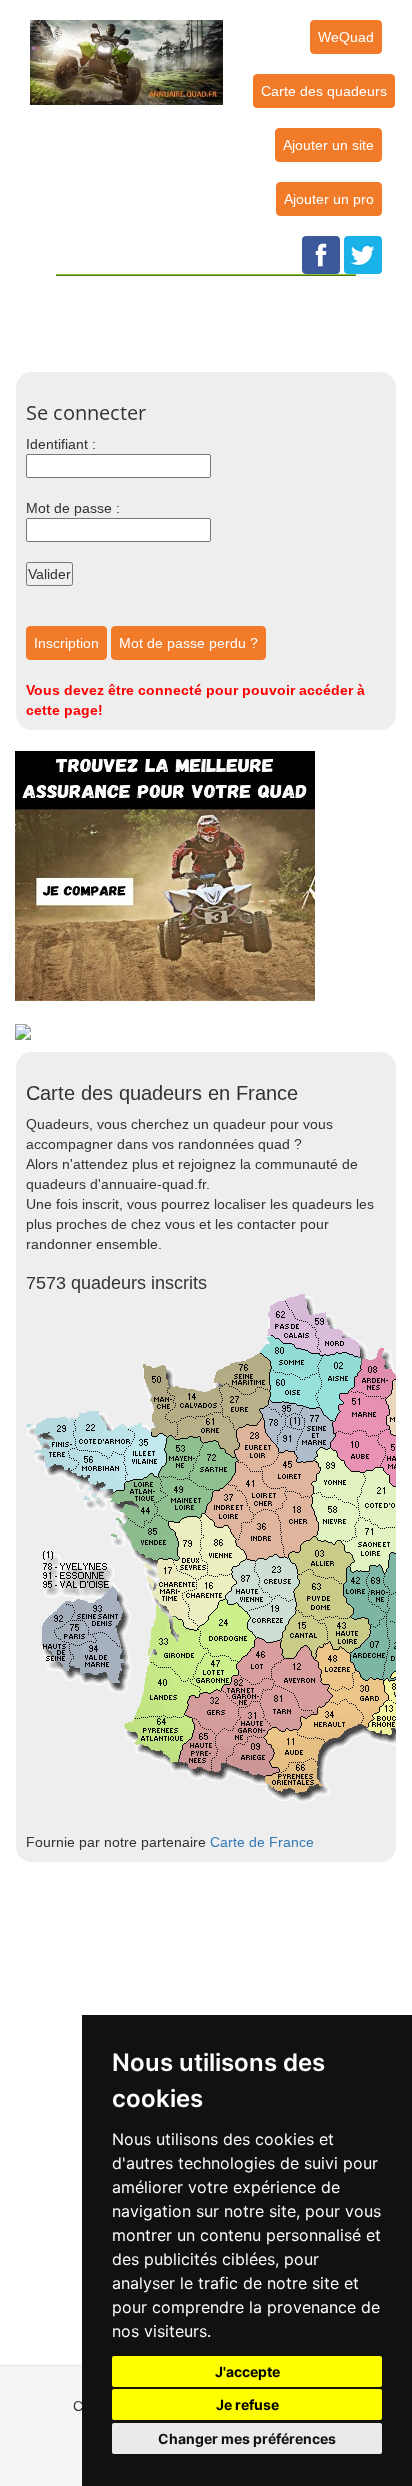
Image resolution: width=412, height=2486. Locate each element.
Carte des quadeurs (324, 91)
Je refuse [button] (247, 2404)
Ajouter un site (328, 145)
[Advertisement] (218, 321)
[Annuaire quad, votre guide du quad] (126, 51)
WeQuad (346, 37)
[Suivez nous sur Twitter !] (363, 254)
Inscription (66, 643)
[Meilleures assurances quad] (165, 875)
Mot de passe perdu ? (188, 643)
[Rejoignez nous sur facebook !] (321, 254)
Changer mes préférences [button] (247, 2438)
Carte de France (262, 1842)
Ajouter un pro (329, 199)
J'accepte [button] (247, 2371)
